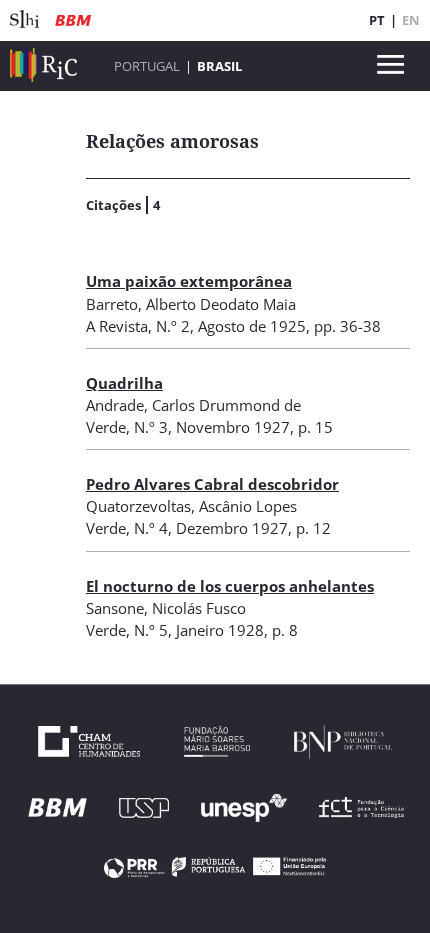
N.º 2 (173, 326)
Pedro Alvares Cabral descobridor (212, 484)
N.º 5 (151, 630)
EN (411, 20)
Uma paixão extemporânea (189, 281)
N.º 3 (151, 427)
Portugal (147, 66)
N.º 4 (151, 528)
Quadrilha (124, 383)
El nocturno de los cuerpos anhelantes (230, 586)
